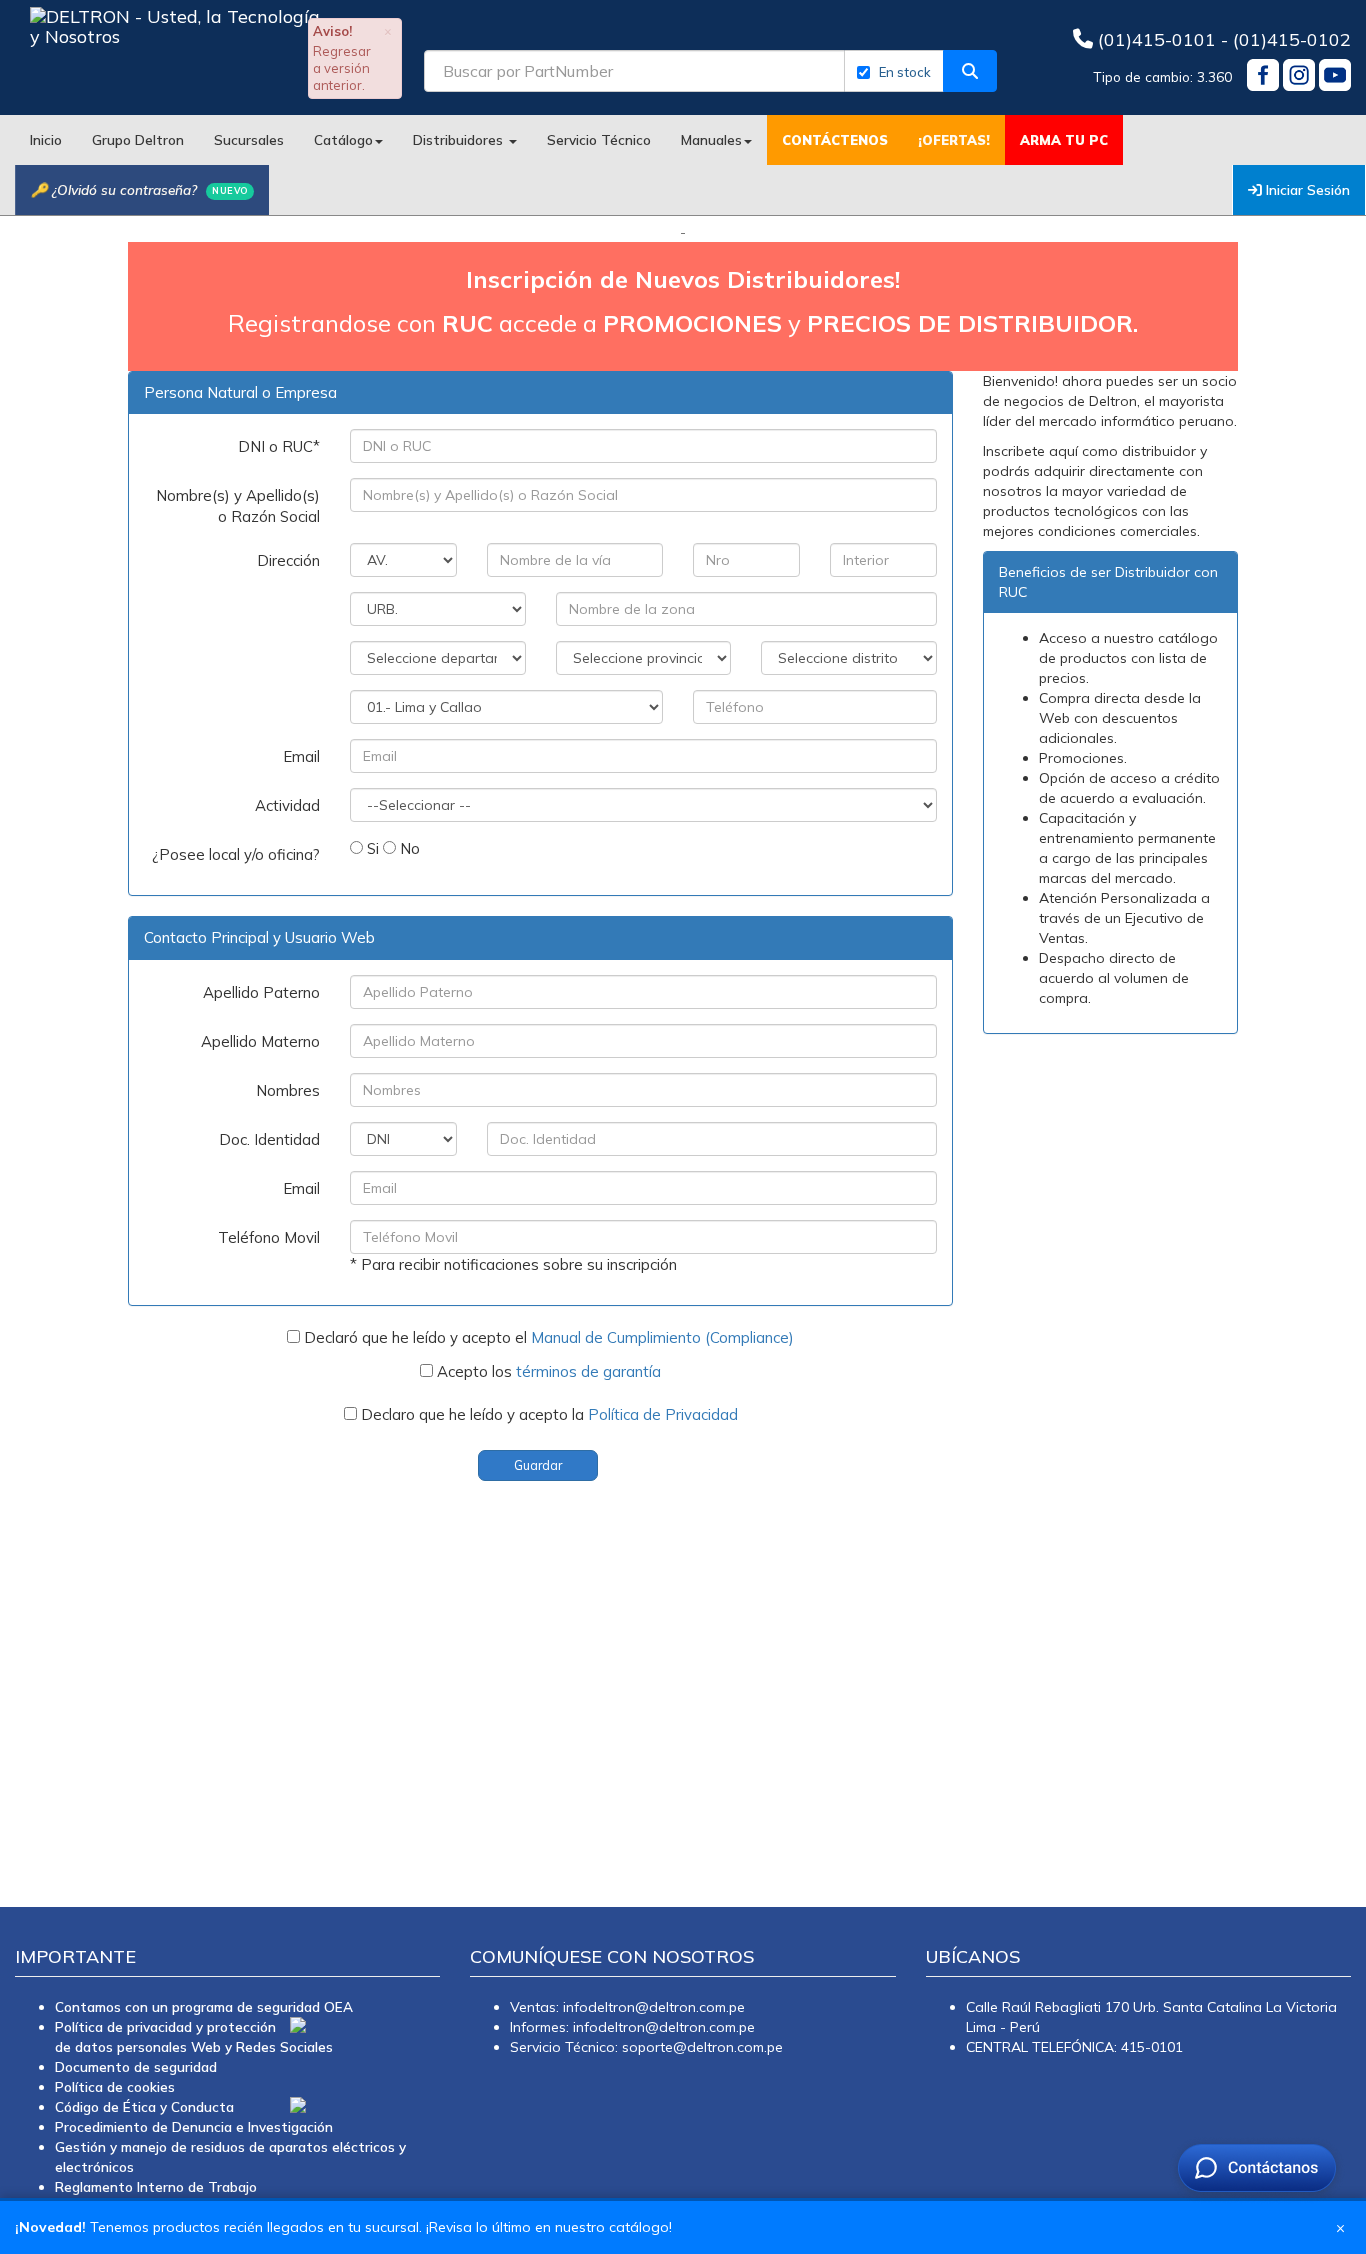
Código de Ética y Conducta (144, 2106)
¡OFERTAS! (954, 140)
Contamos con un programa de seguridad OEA (204, 2006)
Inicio (46, 139)
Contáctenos (835, 140)
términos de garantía (588, 1371)
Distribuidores (460, 139)
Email (301, 756)
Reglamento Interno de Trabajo (156, 2186)
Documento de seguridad (136, 2066)
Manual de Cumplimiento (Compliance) (662, 1337)
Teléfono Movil (269, 1237)
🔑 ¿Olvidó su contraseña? (139, 189)
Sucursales (249, 139)
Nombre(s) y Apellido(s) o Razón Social (238, 506)
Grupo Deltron (138, 139)
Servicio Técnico (599, 139)
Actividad (287, 805)
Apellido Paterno (261, 992)
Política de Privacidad (663, 1414)
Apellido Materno (260, 1041)
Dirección (288, 560)
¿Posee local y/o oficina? (236, 854)
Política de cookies (115, 2086)
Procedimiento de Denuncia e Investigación (194, 2126)
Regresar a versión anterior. (342, 68)
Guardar (538, 1465)
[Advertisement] (600, 1677)
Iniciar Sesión (1306, 189)
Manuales (711, 139)
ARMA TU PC (1064, 140)
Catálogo (343, 139)
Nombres (288, 1090)
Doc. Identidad (269, 1139)
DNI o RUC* (279, 446)
